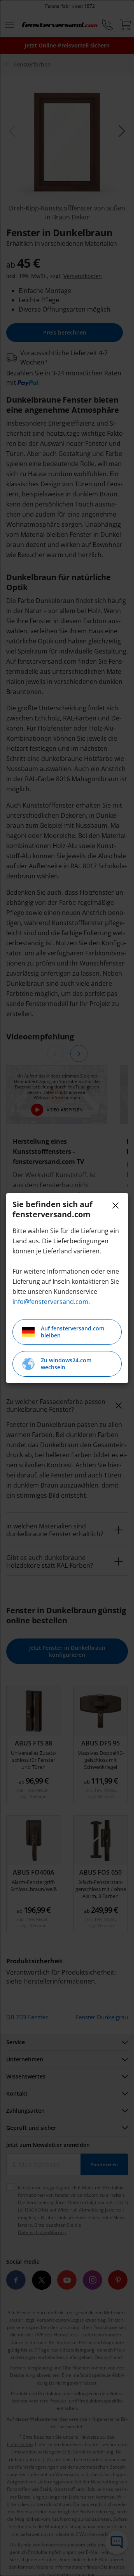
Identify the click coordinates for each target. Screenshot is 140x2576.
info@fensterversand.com (50, 1302)
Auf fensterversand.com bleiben (73, 1332)
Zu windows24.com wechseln (66, 1364)
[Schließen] (115, 1206)
